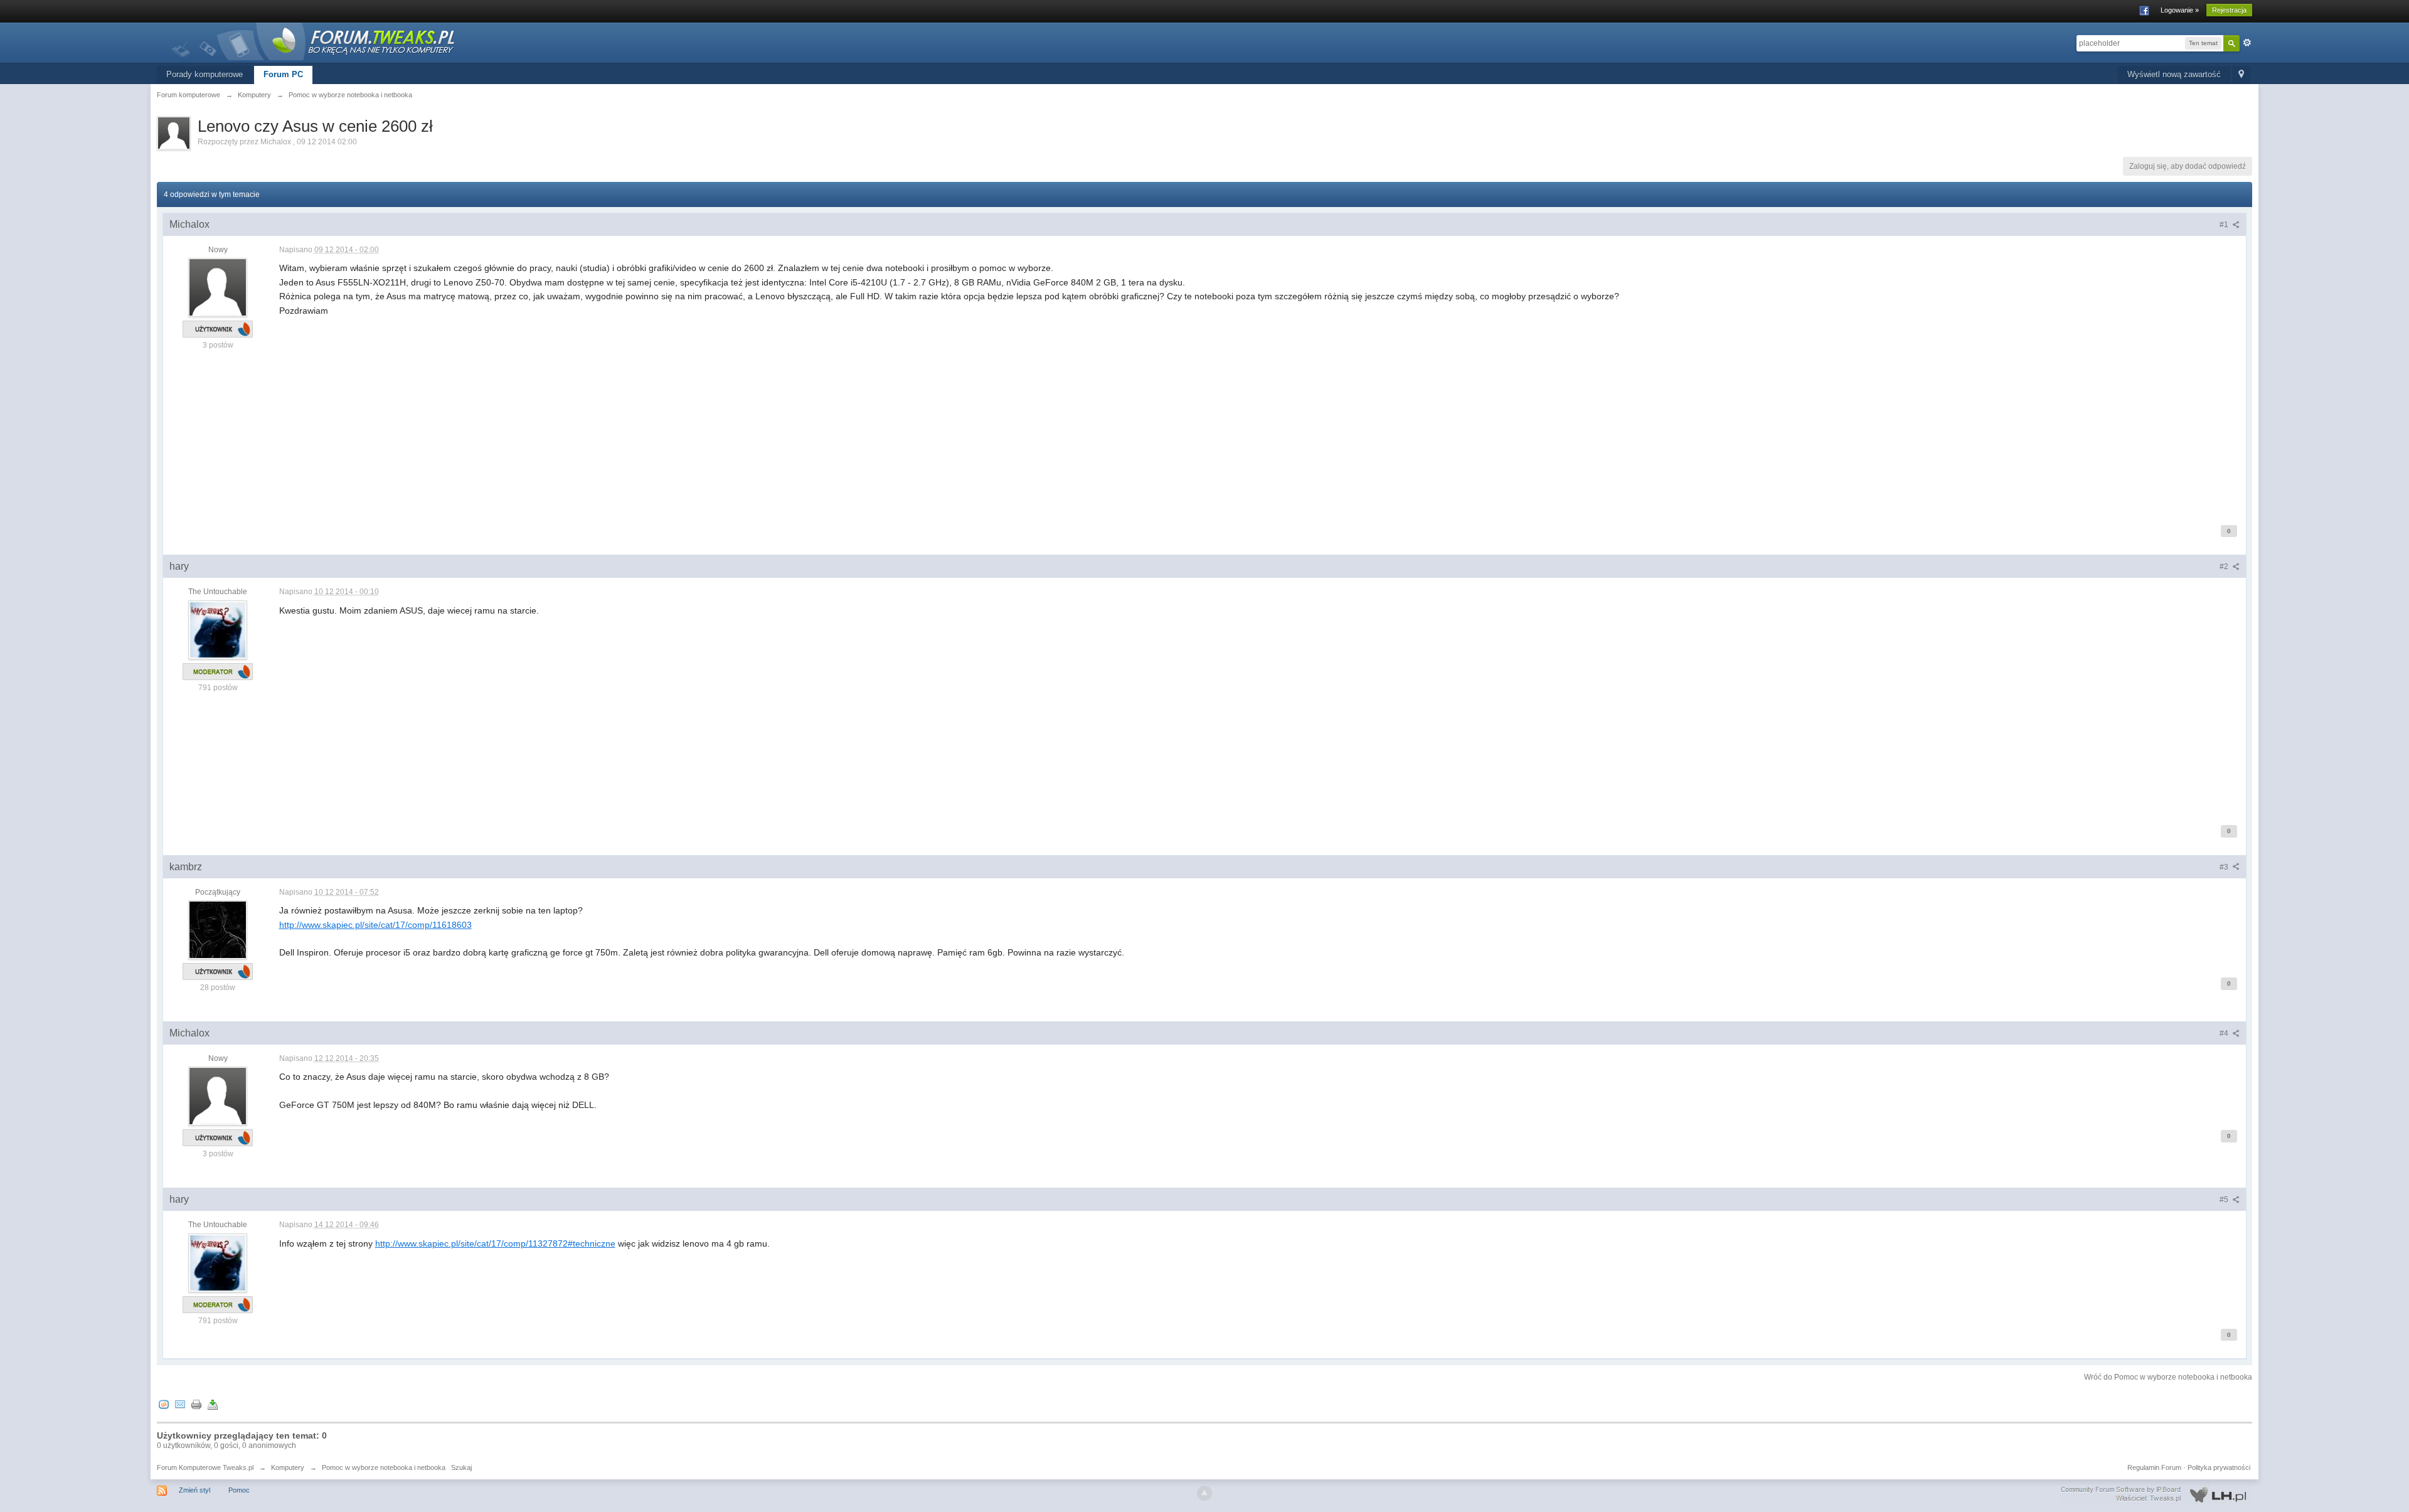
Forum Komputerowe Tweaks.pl (205, 1467)
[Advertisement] (656, 419)
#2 (2225, 567)
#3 (2225, 867)
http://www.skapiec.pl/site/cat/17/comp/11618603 (375, 925)
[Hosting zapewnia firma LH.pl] (2156, 1494)
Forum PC (283, 74)
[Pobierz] (213, 1404)
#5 (2225, 1200)
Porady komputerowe (205, 74)
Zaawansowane (2247, 43)
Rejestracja (2229, 10)
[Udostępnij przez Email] (180, 1404)
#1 (2225, 225)
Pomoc (239, 1490)
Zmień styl (194, 1490)
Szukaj (461, 1467)
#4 (2225, 1033)
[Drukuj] (196, 1404)
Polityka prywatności (2219, 1467)
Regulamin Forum (2154, 1467)
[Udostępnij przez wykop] (164, 1404)
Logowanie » (2180, 10)
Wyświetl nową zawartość (2174, 74)
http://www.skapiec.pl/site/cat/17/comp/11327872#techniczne (495, 1243)
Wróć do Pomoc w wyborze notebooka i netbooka (2168, 1377)
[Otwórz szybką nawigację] (2241, 75)
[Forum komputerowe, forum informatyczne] (314, 40)
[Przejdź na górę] (1204, 1493)
